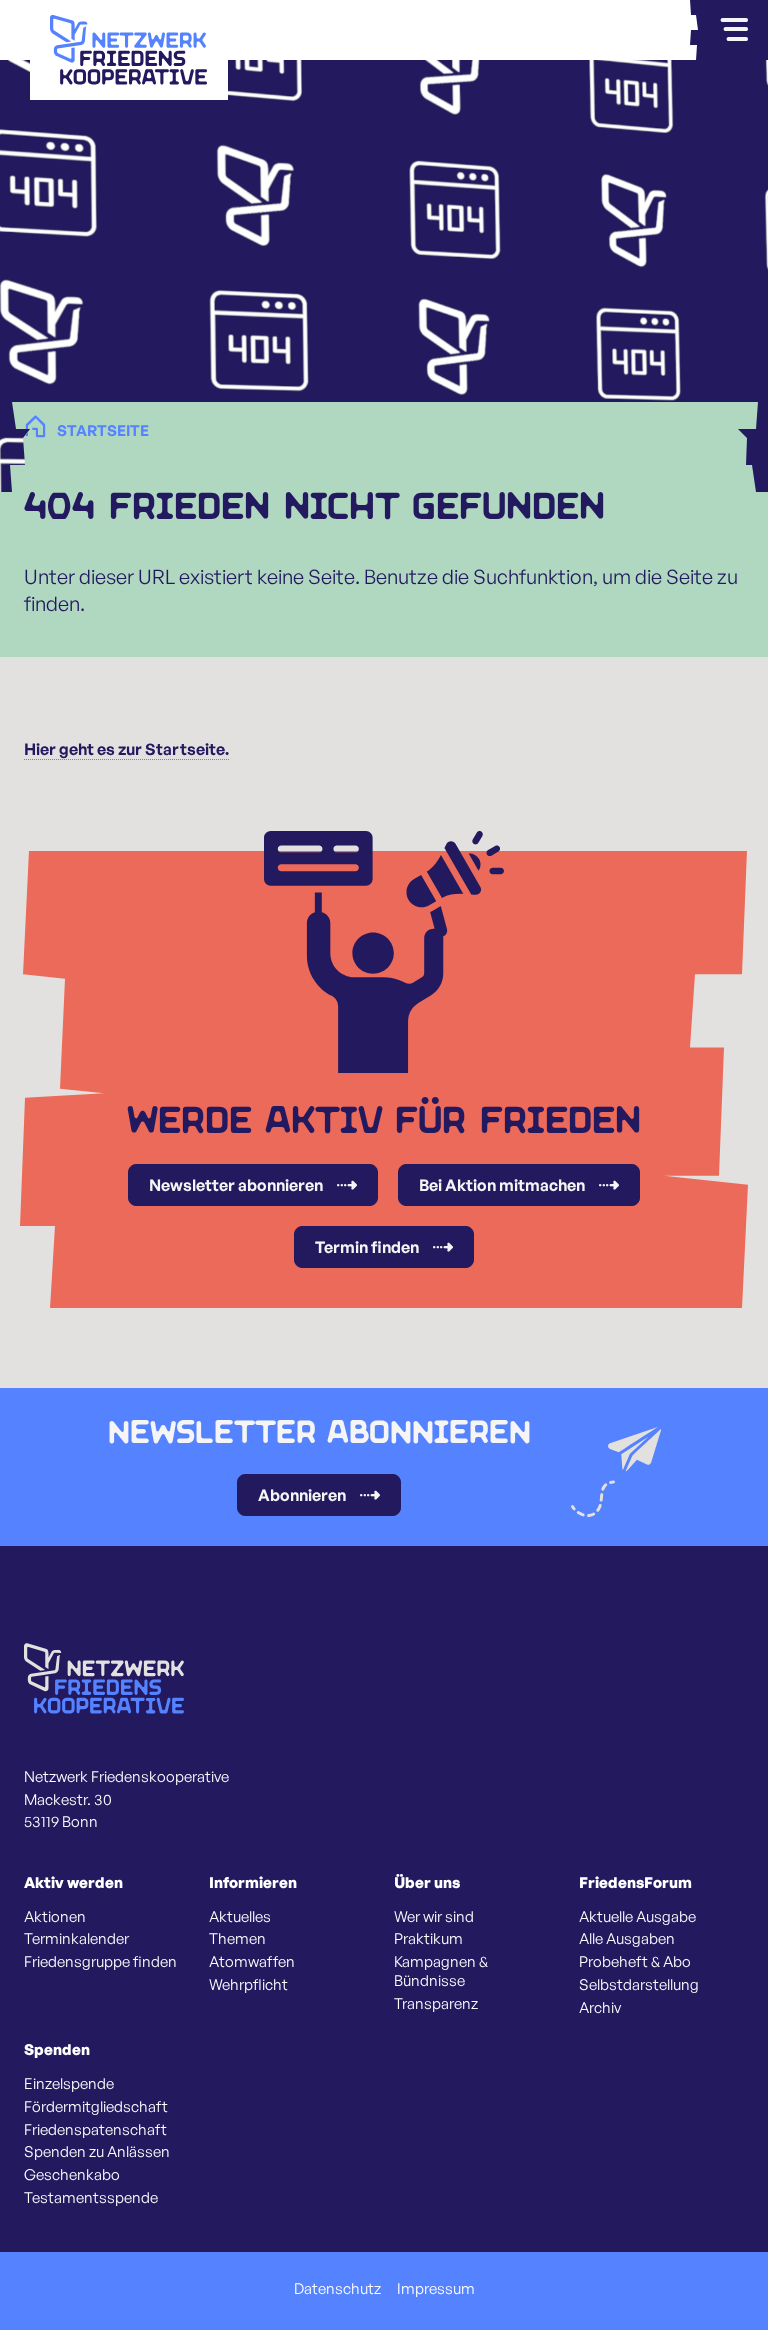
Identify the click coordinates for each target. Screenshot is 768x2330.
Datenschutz (337, 2289)
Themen (237, 1939)
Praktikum (428, 1939)
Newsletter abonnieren (236, 1185)
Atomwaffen (252, 1962)
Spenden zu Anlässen (97, 2152)
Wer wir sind (434, 1917)
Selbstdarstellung (639, 1985)
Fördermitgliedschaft (96, 2107)
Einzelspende (69, 2084)
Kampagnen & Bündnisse (441, 1971)
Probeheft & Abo (635, 1962)
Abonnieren (302, 1495)
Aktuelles (240, 1917)
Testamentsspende (91, 2198)
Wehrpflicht (248, 1985)
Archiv (600, 2008)
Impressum (436, 2289)
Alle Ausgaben (627, 1939)
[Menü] (734, 30)
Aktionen (55, 1917)
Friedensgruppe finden (100, 1962)
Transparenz (436, 2004)
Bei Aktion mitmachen (502, 1185)
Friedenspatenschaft (95, 2130)
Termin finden (367, 1247)
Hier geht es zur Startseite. (126, 749)
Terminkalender (76, 1939)
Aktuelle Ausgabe (637, 1917)
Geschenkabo (72, 2175)
